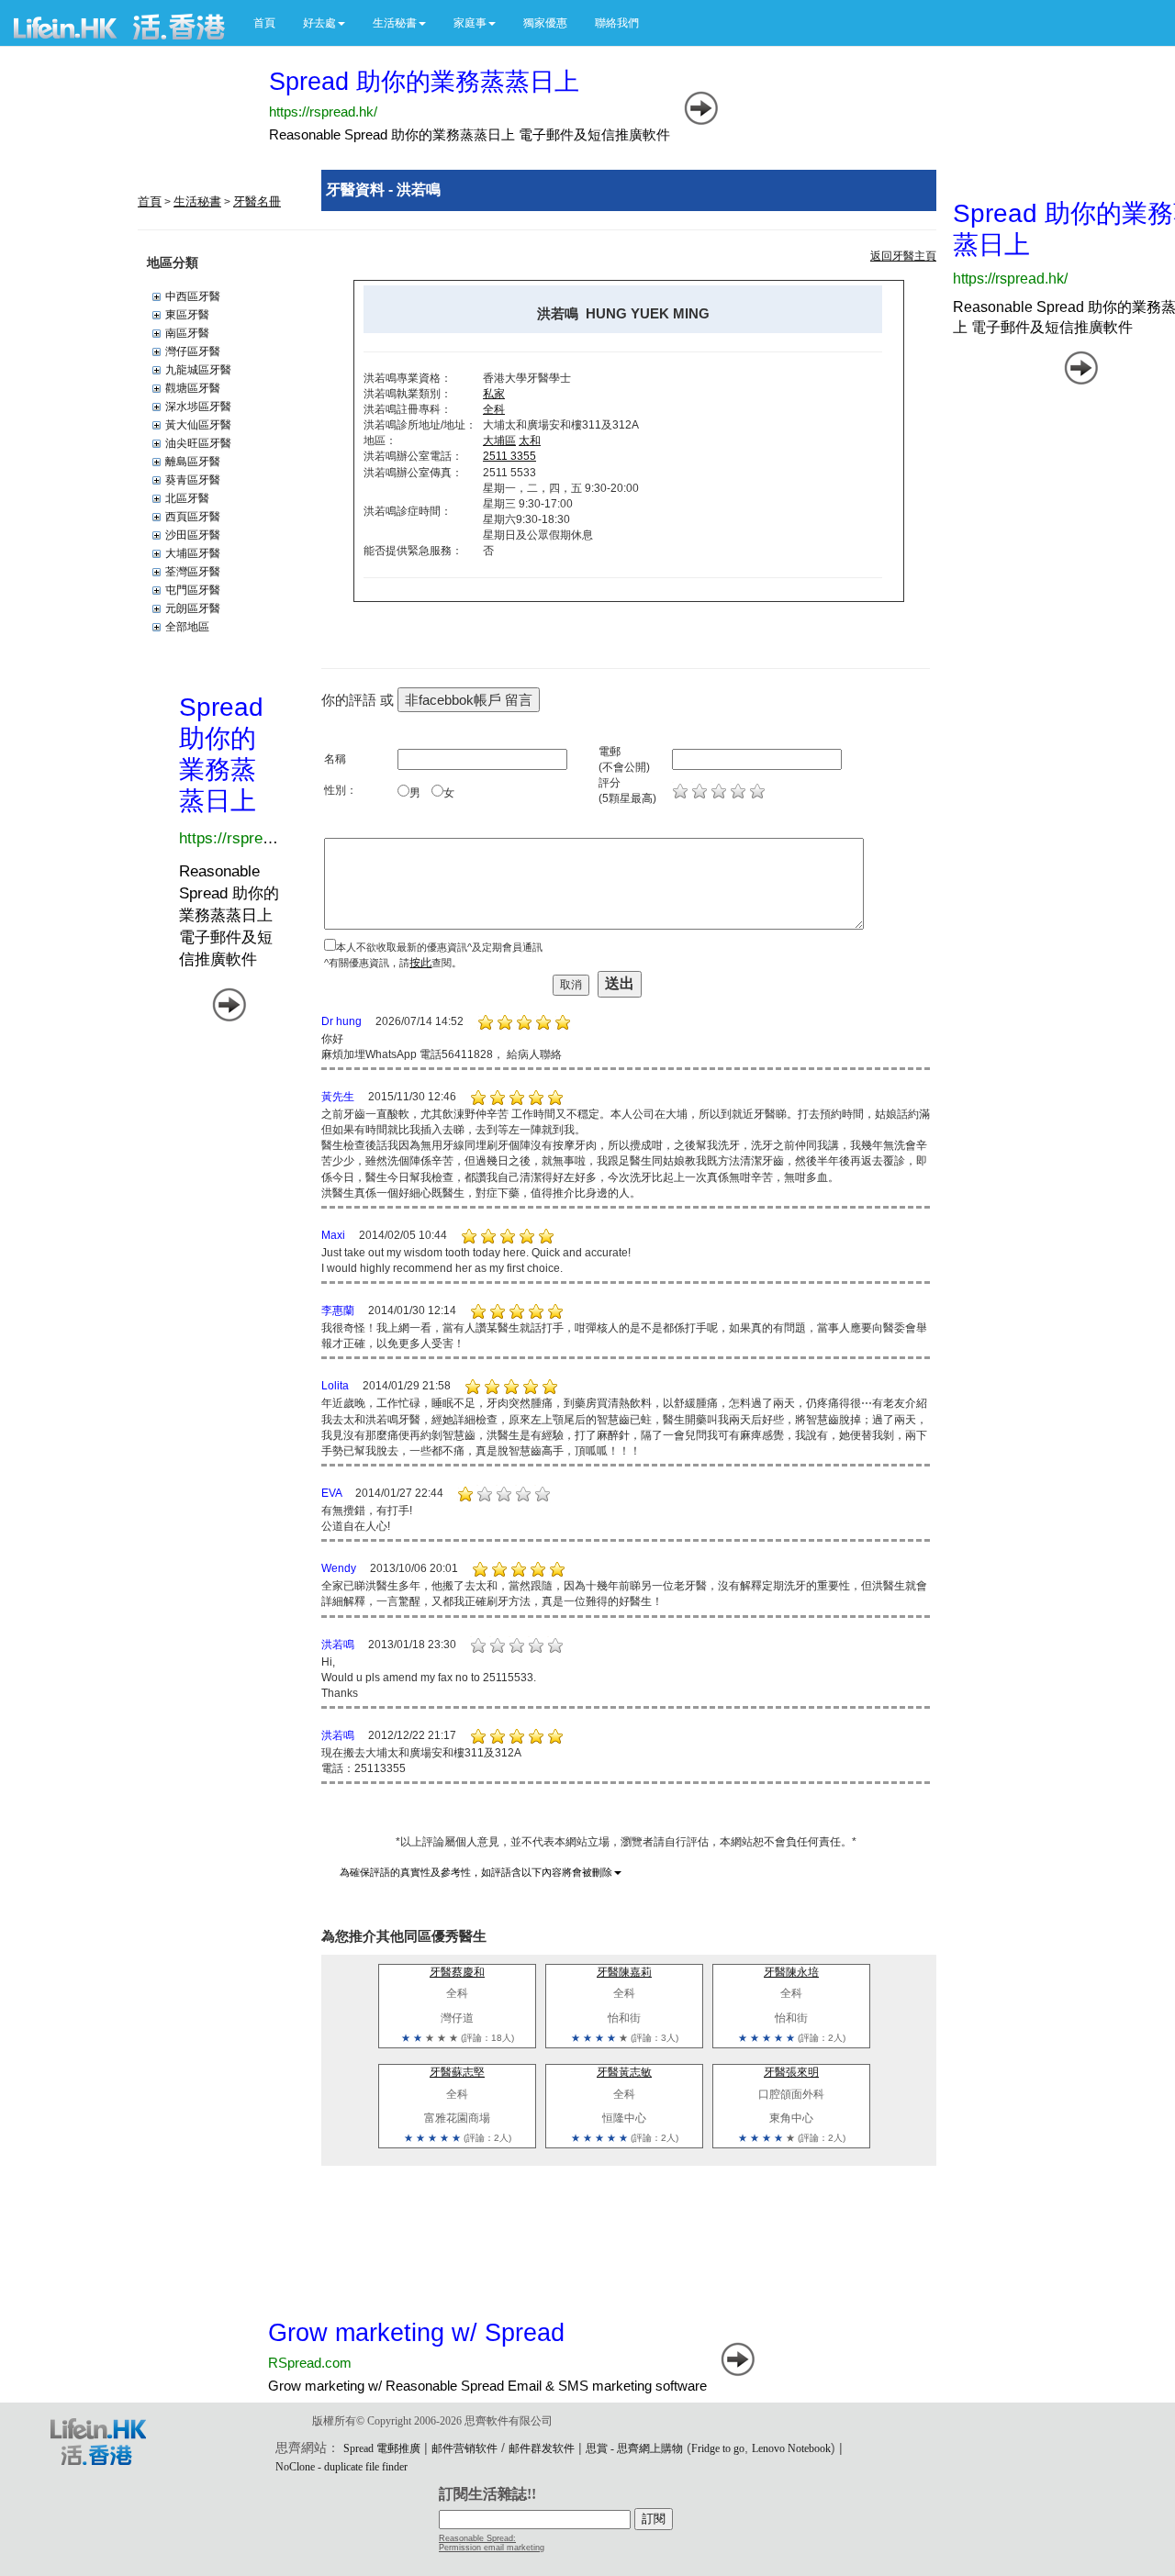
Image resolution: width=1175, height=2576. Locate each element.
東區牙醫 (187, 315)
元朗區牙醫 (193, 608)
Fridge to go (718, 2448)
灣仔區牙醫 (193, 351)
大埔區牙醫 (193, 553)
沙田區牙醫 (193, 535)
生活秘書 (197, 201)
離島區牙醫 (193, 462)
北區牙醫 (187, 498)
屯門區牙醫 (193, 590)
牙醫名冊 (257, 201)
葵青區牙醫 (193, 480)
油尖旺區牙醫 (198, 443)
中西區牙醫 (193, 296)
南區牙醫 (187, 333)
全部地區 (187, 627)
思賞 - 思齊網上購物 (634, 2448)
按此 (420, 963)
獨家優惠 (545, 23)
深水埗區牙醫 (198, 407)
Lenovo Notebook (791, 2448)
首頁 (264, 23)
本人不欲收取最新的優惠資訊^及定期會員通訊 (439, 947)
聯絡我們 (617, 23)
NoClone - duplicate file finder (341, 2467)
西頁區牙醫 (193, 517)
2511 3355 (509, 456)
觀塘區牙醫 (193, 388)
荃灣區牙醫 (193, 572)
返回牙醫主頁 (903, 256)
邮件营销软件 (464, 2448)
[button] (324, 23)
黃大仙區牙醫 (198, 425)
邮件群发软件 (542, 2448)
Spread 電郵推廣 (382, 2448)
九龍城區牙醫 (198, 370)
